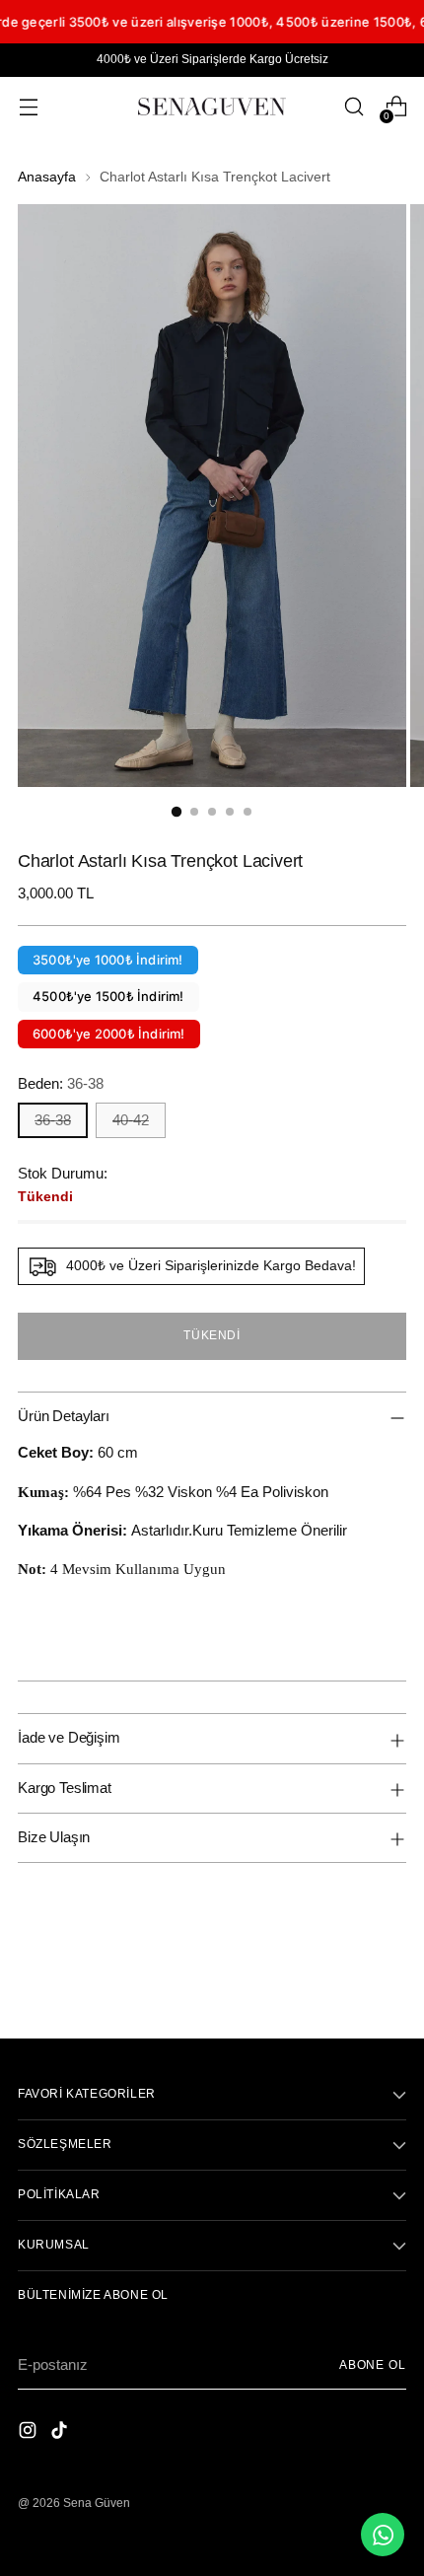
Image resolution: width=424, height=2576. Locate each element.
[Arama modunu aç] (353, 107)
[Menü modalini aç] (28, 107)
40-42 (131, 1120)
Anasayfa (47, 177)
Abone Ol (373, 2365)
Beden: (61, 1083)
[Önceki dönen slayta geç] (344, 1971)
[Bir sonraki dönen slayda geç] (389, 1970)
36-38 (53, 1120)
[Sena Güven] (212, 107)
